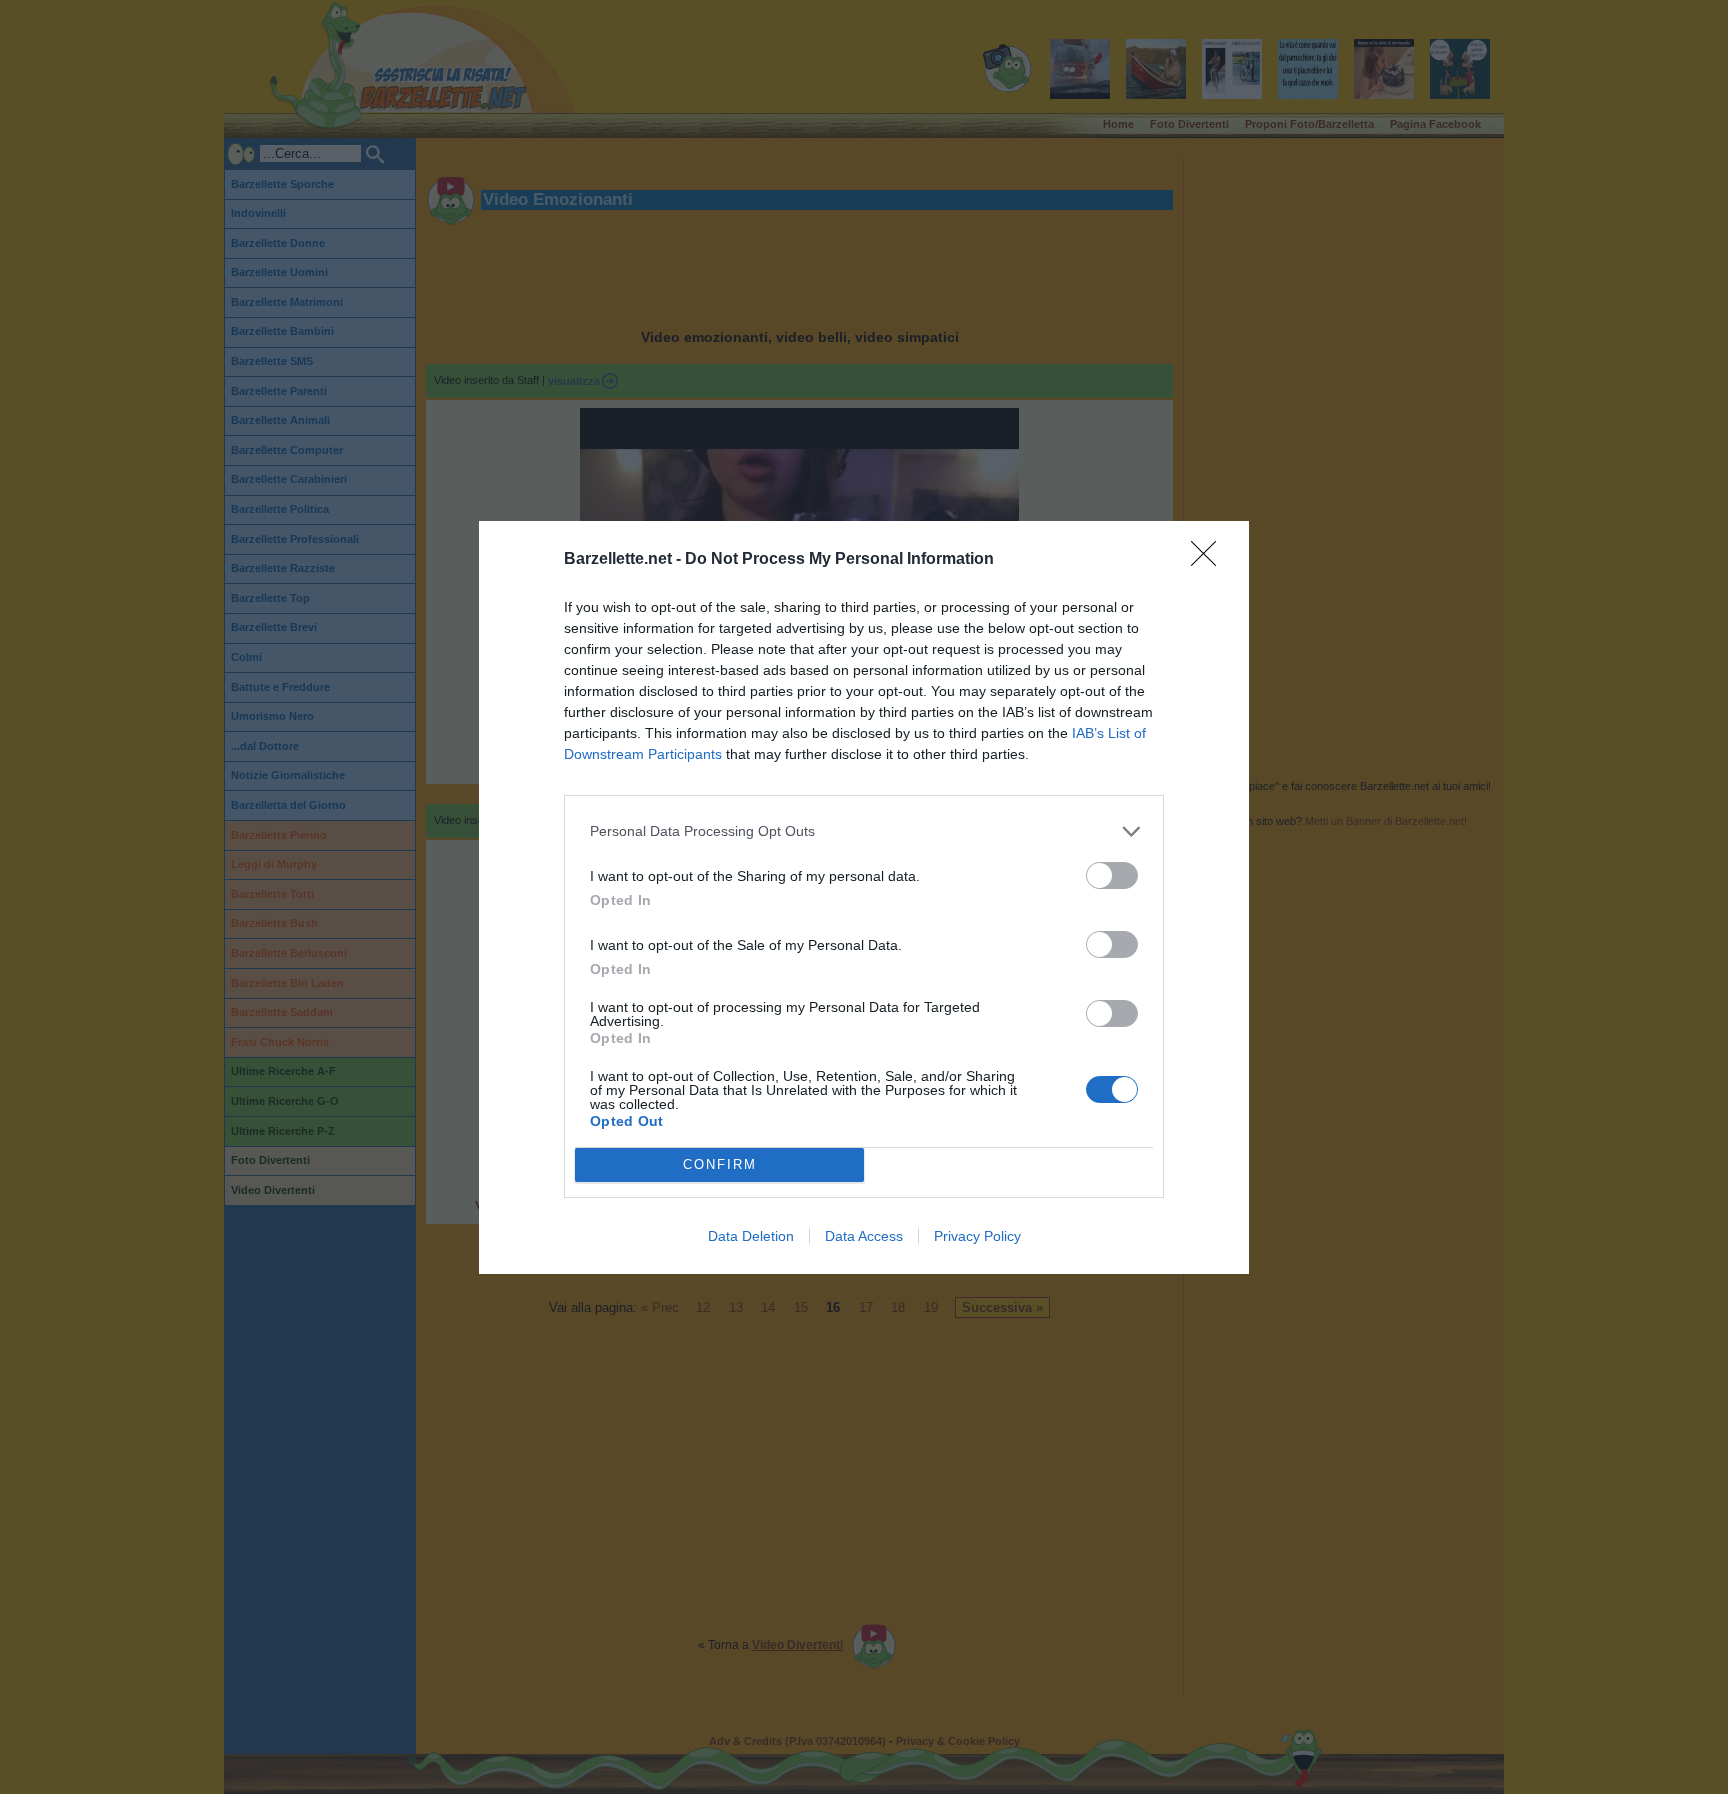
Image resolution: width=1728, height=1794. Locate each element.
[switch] (1112, 875)
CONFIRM (720, 1164)
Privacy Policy (977, 1236)
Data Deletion (751, 1236)
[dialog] (864, 897)
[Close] (1210, 560)
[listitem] (864, 831)
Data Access (864, 1236)
